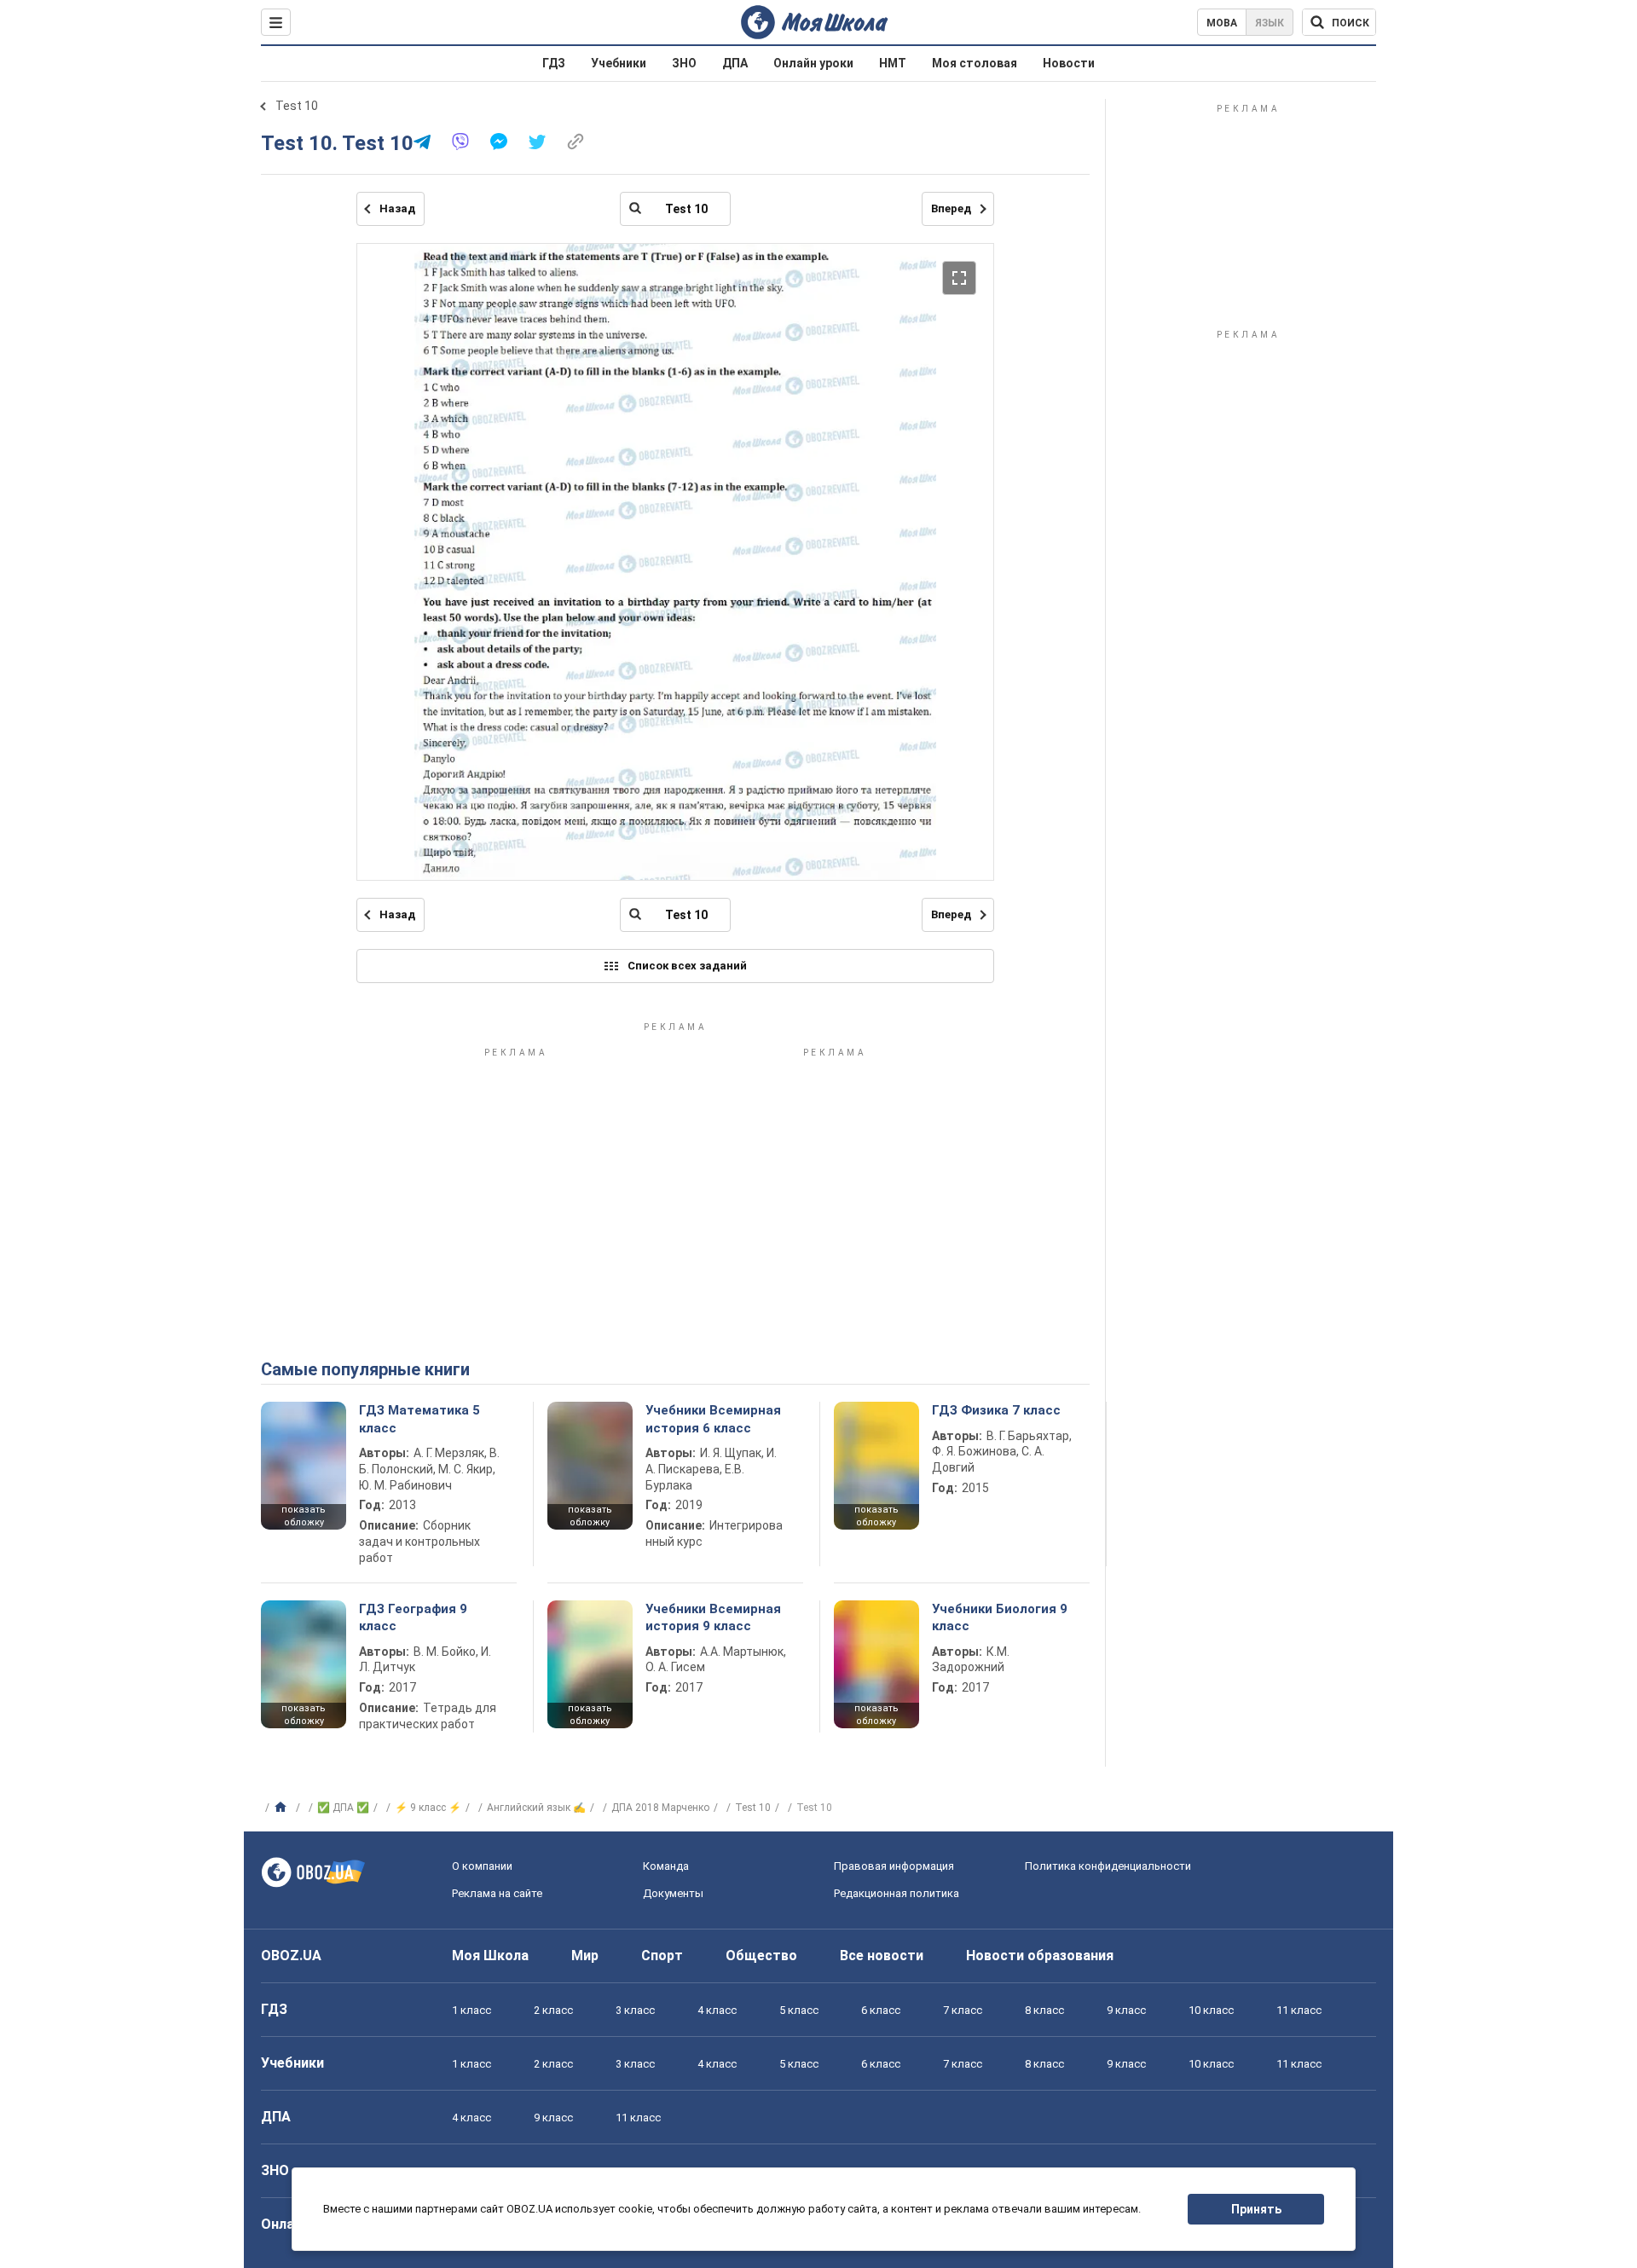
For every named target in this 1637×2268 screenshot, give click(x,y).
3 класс (635, 2010)
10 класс (1211, 2010)
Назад (397, 208)
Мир (585, 1956)
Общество (761, 1956)
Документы (673, 1893)
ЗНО (684, 63)
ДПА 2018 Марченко (660, 1808)
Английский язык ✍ (536, 1808)
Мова (1222, 23)
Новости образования (1040, 1956)
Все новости (882, 1956)
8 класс (1044, 2010)
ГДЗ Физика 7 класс (996, 1410)
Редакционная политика (897, 1893)
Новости (1069, 63)
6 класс (881, 2010)
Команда (666, 1866)
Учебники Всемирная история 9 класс (713, 1617)
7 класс (963, 2010)
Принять (1256, 2209)
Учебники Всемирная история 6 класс (713, 1419)
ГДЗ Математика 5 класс (419, 1419)
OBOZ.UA (291, 1956)
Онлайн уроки (813, 63)
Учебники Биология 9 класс (1000, 1617)
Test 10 (297, 106)
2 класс (553, 2010)
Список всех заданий (687, 966)
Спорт (662, 1956)
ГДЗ (554, 63)
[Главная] (283, 1808)
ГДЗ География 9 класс (413, 1617)
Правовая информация (894, 1866)
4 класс (717, 2010)
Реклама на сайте (497, 1893)
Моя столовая (975, 63)
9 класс (1126, 2010)
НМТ (893, 63)
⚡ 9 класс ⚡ (428, 1808)
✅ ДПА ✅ (343, 1808)
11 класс (1299, 2010)
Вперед (951, 208)
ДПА (735, 63)
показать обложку (304, 1516)
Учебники (619, 63)
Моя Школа (490, 1956)
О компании (482, 1866)
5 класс (799, 2010)
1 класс (471, 2010)
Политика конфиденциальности (1108, 1866)
